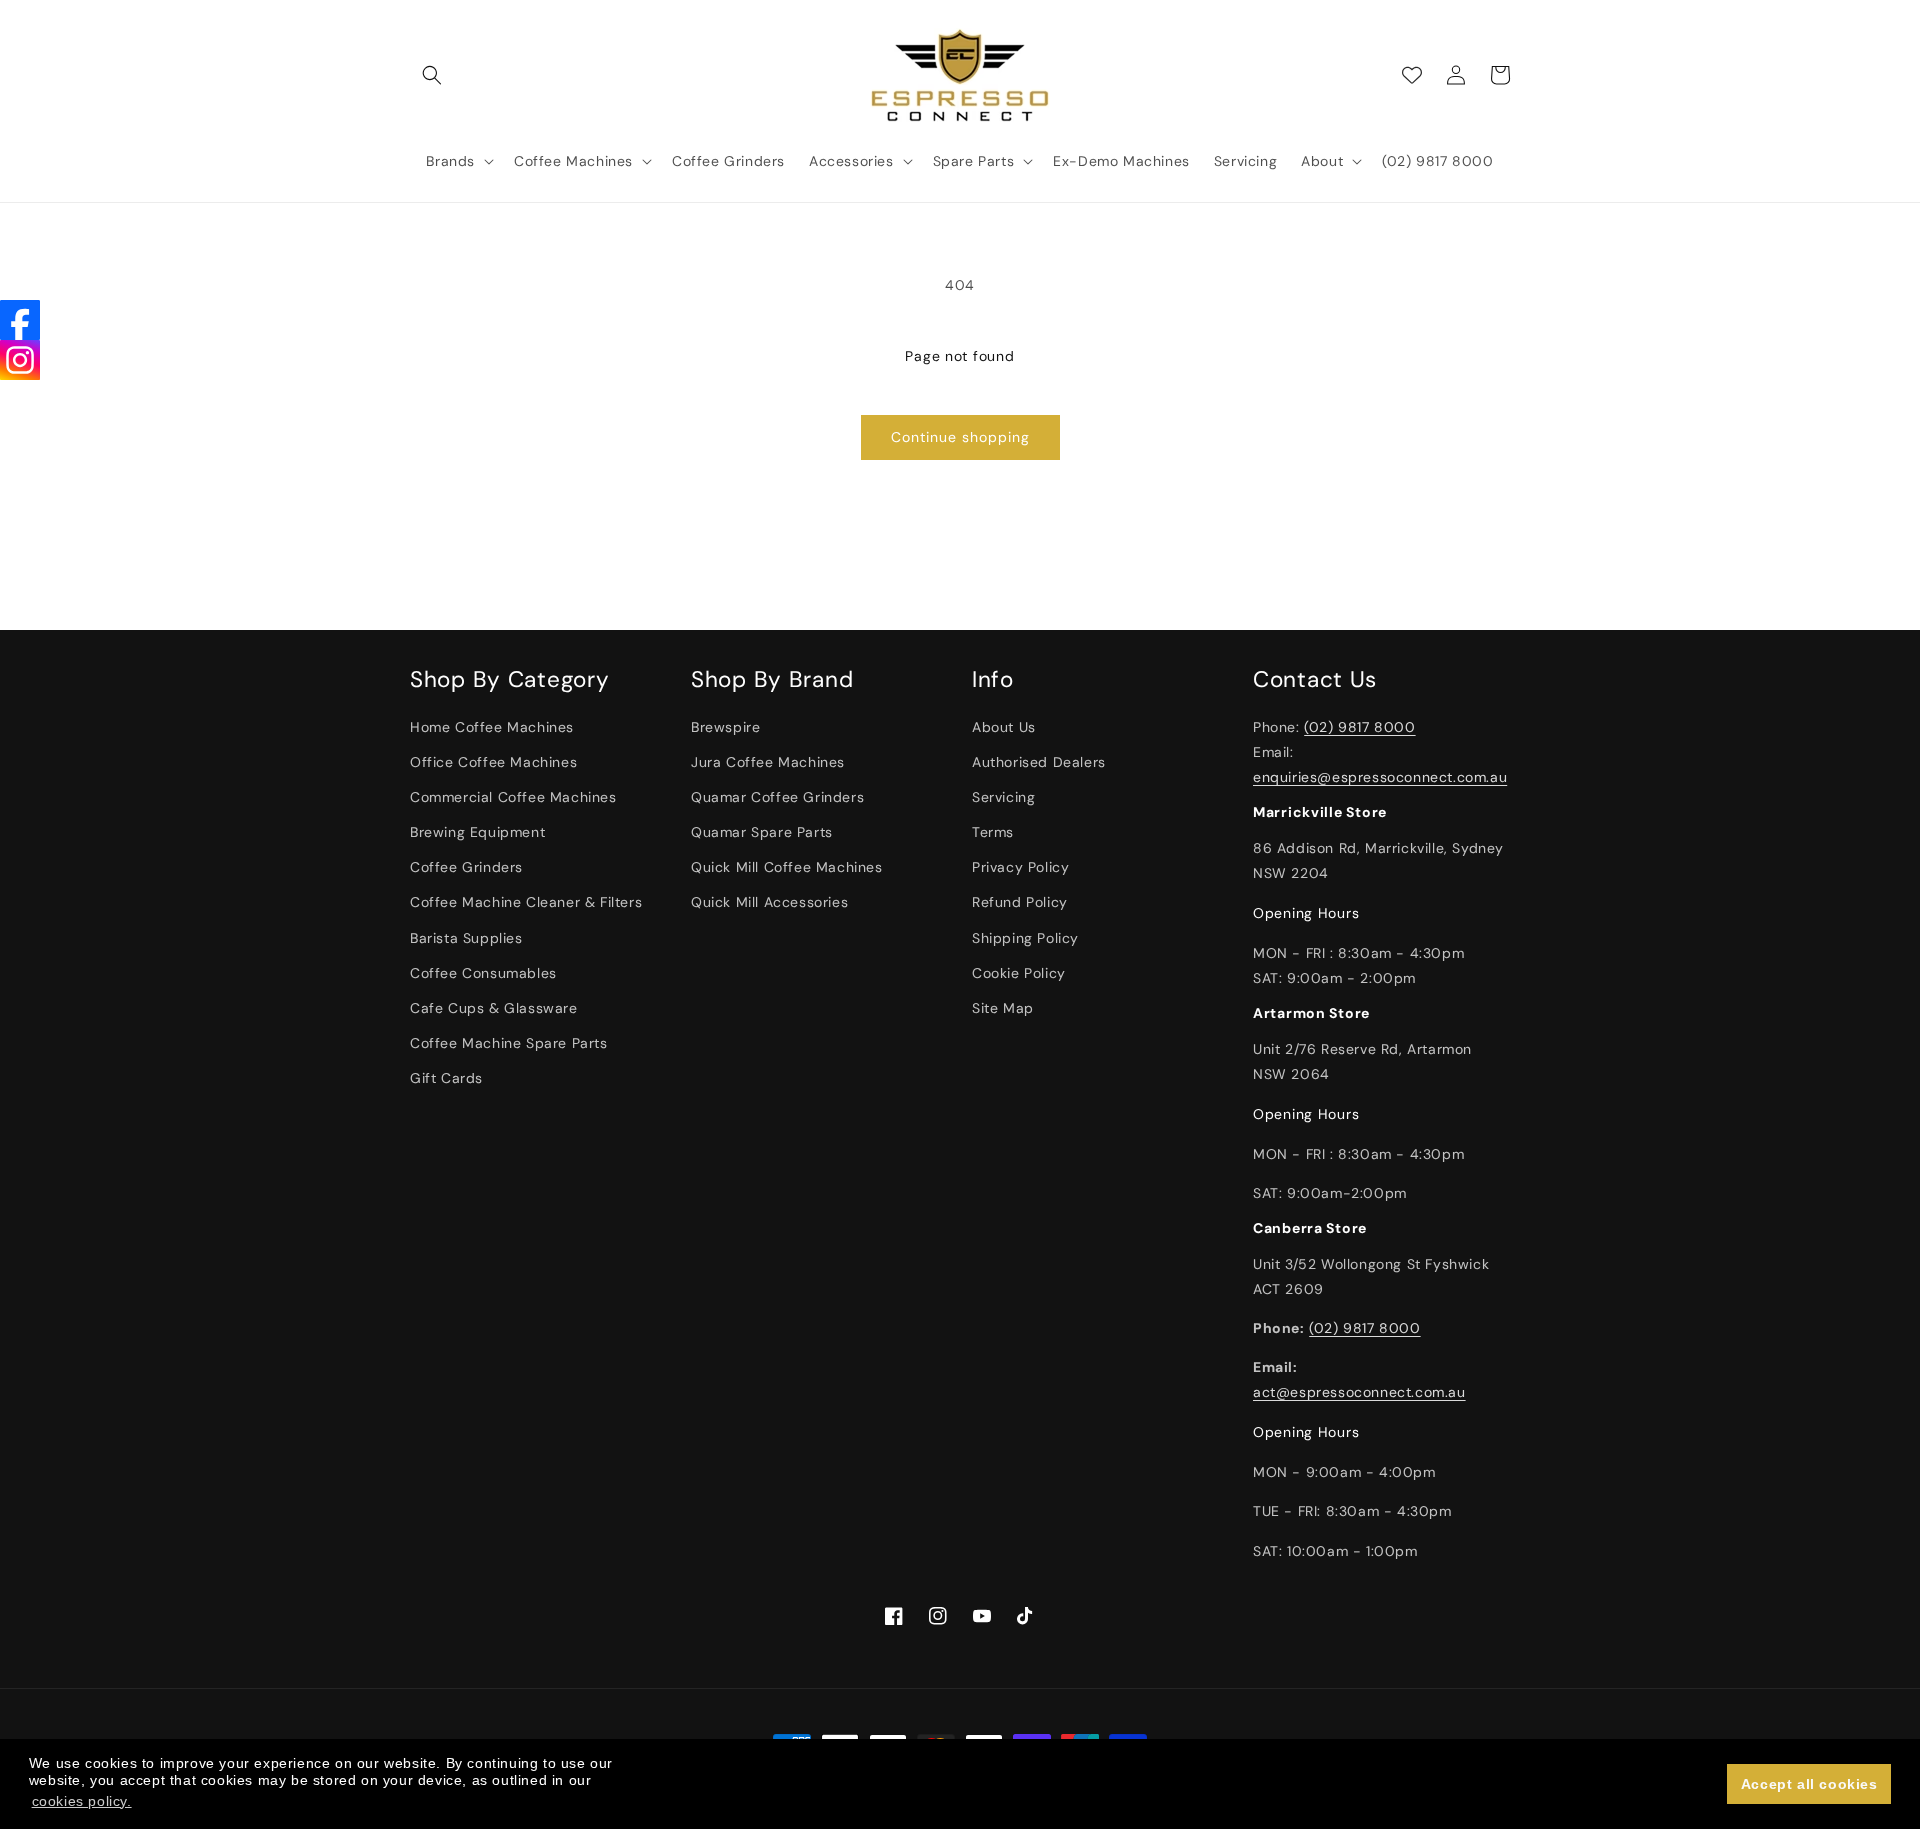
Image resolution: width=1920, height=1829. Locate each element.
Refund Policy (1020, 902)
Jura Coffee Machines (768, 762)
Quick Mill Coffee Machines (787, 867)
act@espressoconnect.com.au (1359, 1392)
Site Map (1003, 1008)
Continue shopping (960, 437)
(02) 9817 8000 (1359, 727)
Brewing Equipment (477, 832)
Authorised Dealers (1039, 762)
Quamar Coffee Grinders (777, 797)
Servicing (1003, 797)
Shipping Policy (1025, 938)
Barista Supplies (466, 938)
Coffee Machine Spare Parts (509, 1043)
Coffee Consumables (483, 973)
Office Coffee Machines (493, 762)
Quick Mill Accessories (769, 902)
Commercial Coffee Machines (513, 797)
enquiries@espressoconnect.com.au (1380, 777)
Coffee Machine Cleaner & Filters (526, 902)
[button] (432, 75)
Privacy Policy (1020, 867)
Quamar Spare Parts (762, 832)
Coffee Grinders (466, 867)
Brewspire (725, 727)
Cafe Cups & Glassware (494, 1008)
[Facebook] (20, 320)
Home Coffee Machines (492, 727)
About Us (1004, 727)
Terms (993, 832)
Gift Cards (446, 1078)
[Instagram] (20, 360)
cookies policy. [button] (82, 1801)
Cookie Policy (1019, 973)
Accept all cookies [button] (1809, 1784)
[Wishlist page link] (1412, 75)
